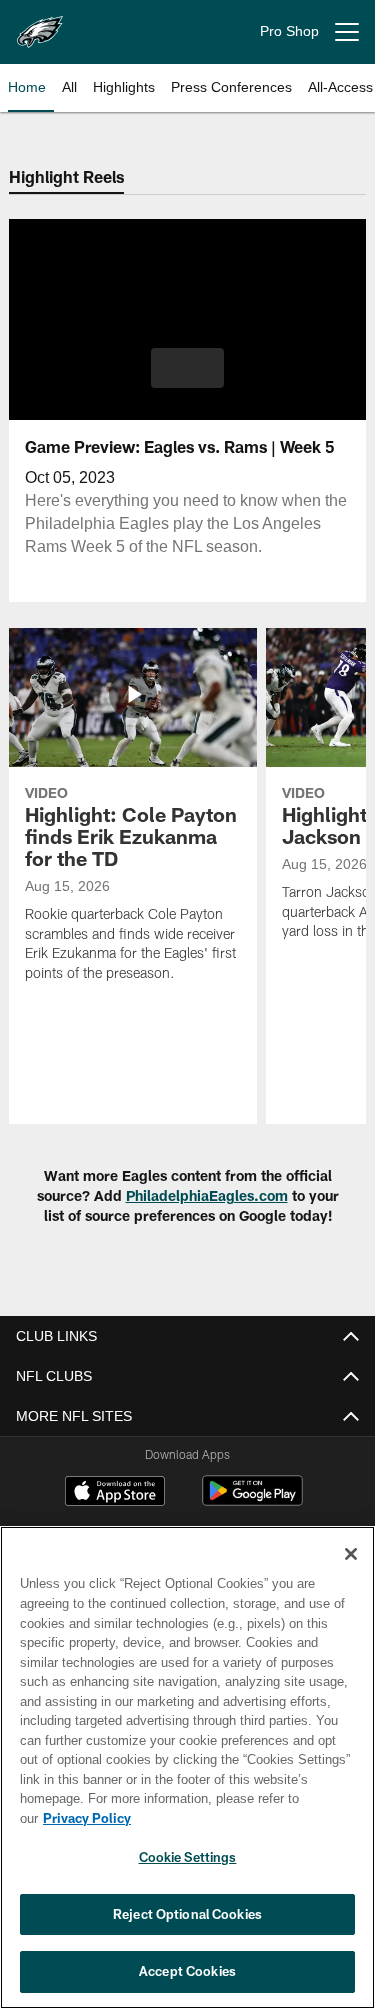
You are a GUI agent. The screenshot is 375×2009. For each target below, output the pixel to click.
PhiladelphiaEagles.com (207, 1195)
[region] (187, 1777)
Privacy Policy (241, 1818)
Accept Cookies (187, 1971)
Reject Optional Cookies (187, 1914)
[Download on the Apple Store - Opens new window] (115, 1493)
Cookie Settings (188, 1857)
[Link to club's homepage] (40, 24)
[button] (187, 368)
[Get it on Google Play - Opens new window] (252, 1500)
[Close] (351, 1574)
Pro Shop (289, 31)
